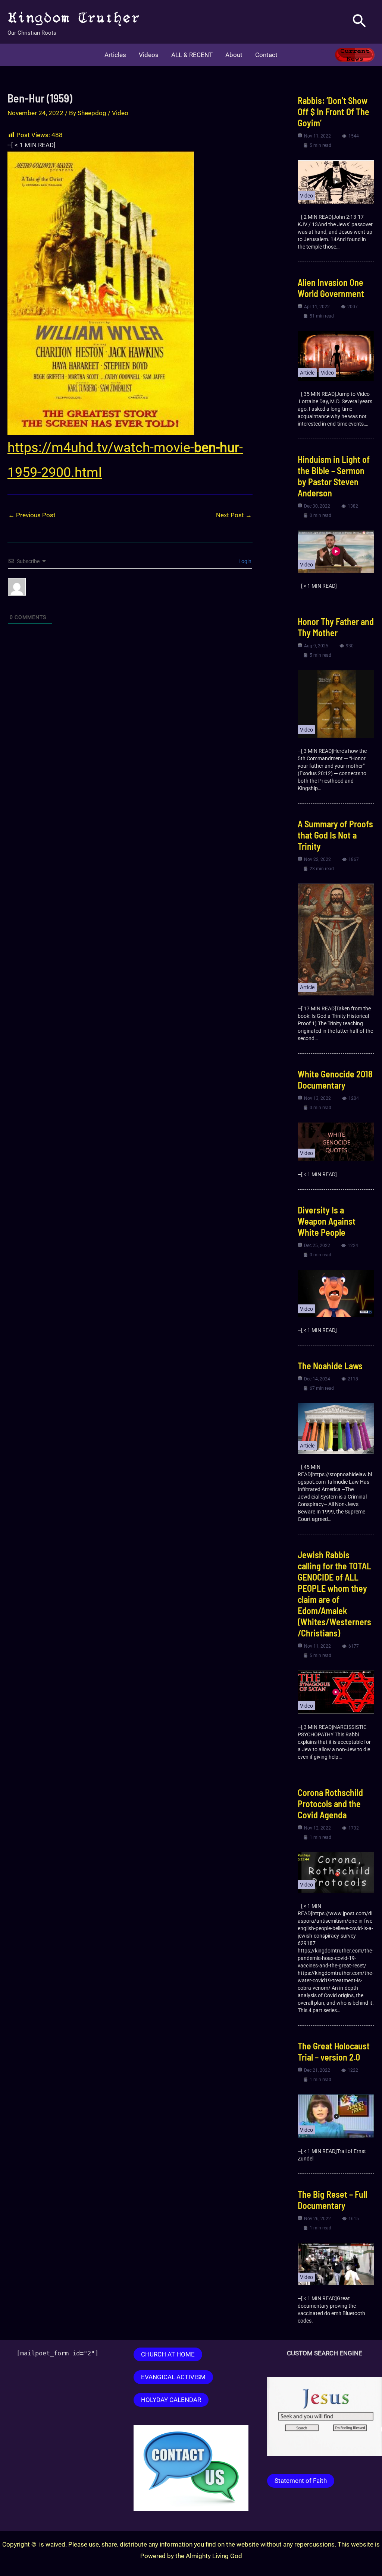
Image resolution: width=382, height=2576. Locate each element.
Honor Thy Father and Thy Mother (336, 627)
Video (120, 113)
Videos (149, 55)
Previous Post (32, 515)
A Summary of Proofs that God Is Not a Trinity (335, 835)
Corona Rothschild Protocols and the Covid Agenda (330, 1804)
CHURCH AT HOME (168, 2354)
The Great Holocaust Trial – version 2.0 (334, 2051)
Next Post (234, 515)
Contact (266, 55)
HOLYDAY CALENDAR (171, 2400)
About (234, 55)
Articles (115, 55)
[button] (359, 22)
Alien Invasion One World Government (331, 288)
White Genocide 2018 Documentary (335, 1079)
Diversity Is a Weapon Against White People (327, 1221)
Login (244, 561)
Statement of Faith (301, 2481)
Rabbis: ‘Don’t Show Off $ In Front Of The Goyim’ (334, 112)
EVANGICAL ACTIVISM (173, 2377)
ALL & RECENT (192, 55)
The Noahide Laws (330, 1366)
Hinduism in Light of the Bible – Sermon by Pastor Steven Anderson (334, 476)
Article (307, 373)
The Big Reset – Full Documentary (332, 2200)
